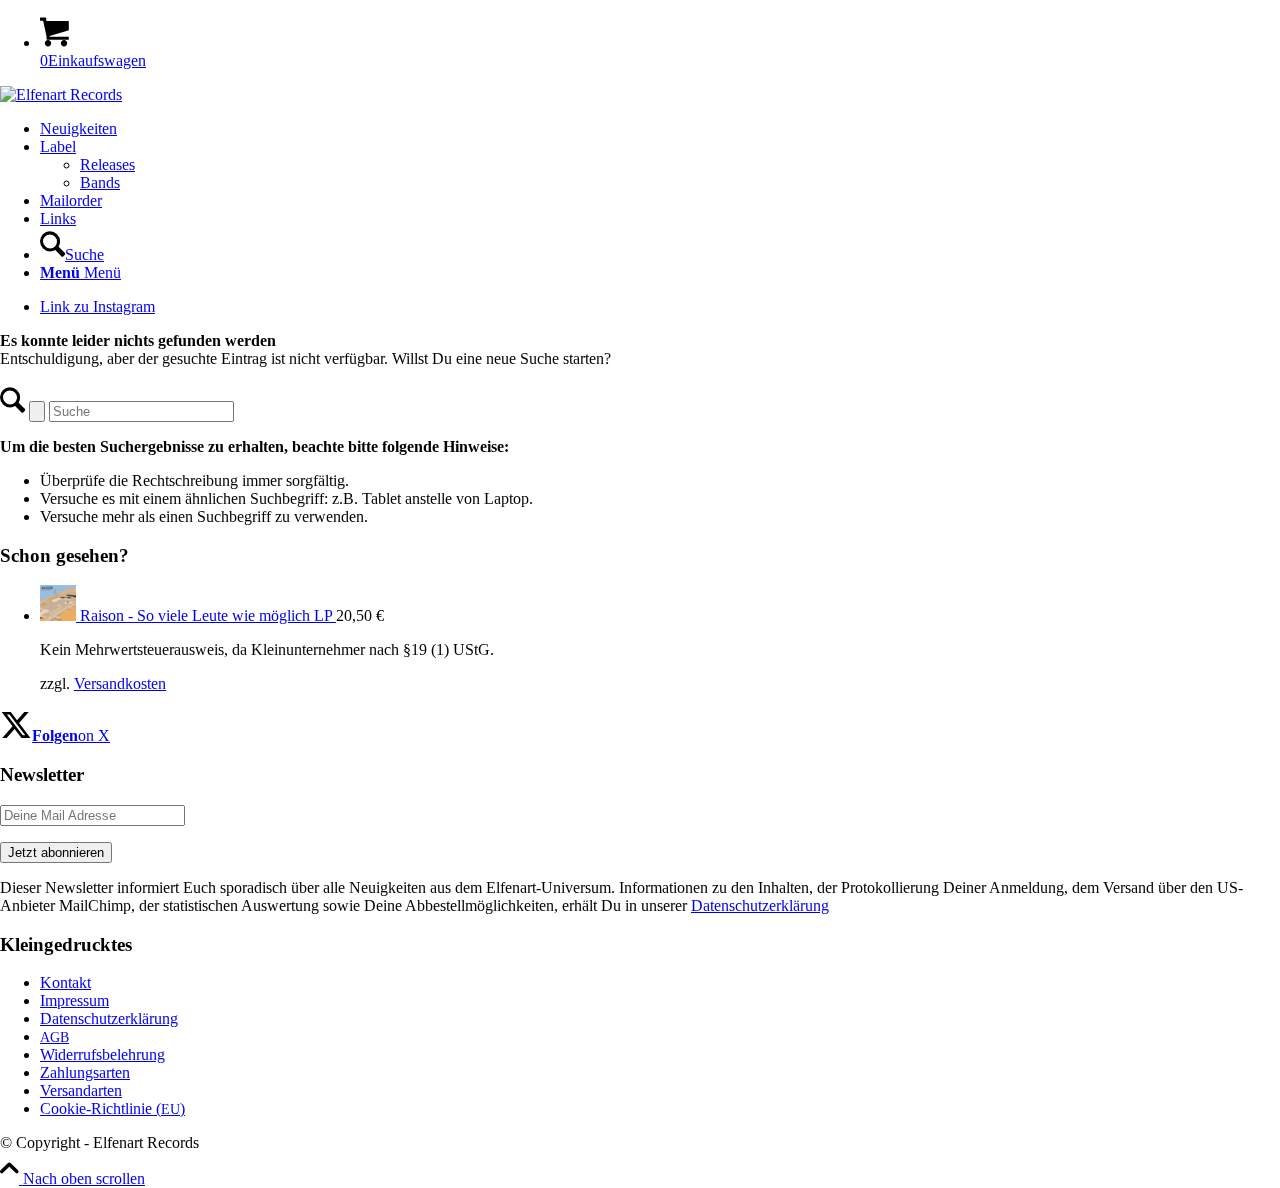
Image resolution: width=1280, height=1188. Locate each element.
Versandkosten (120, 683)
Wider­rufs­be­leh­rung (102, 1054)
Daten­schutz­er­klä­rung (109, 1018)
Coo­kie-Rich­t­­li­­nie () (112, 1108)
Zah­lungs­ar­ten (85, 1072)
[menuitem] (660, 129)
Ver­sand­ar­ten (81, 1090)
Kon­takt (65, 982)
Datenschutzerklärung (760, 905)
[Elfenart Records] (61, 94)
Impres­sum (74, 1000)
